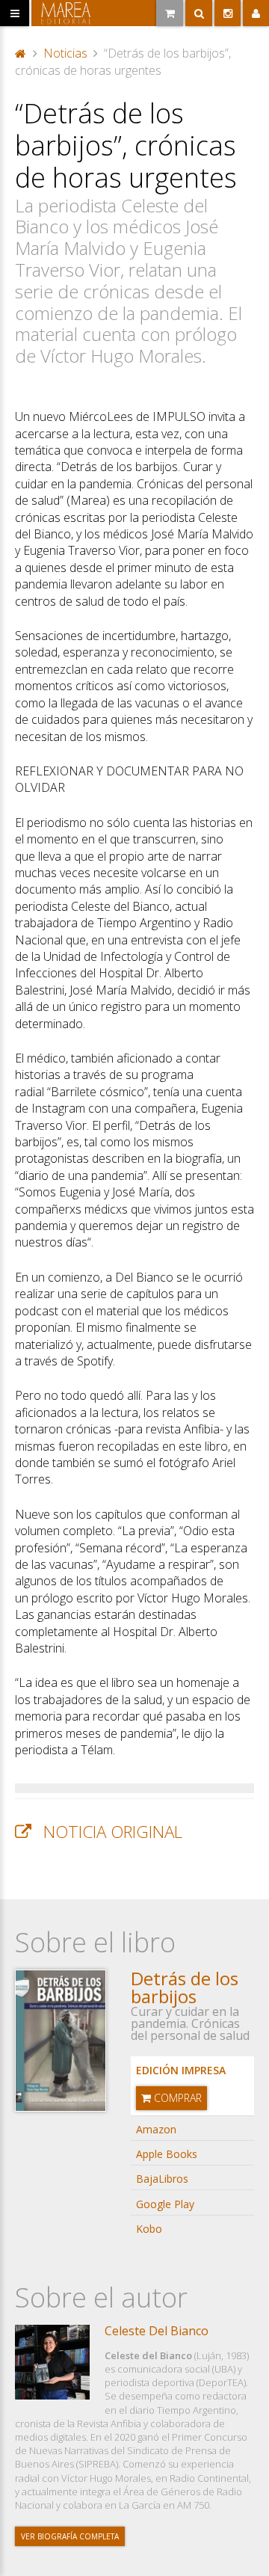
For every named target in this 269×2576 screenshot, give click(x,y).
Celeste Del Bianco (157, 2331)
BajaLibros (162, 2179)
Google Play (165, 2204)
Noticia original (113, 1832)
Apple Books (167, 2154)
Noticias (65, 53)
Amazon (156, 2129)
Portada (21, 52)
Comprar (176, 2098)
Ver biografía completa (70, 2536)
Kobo (149, 2229)
